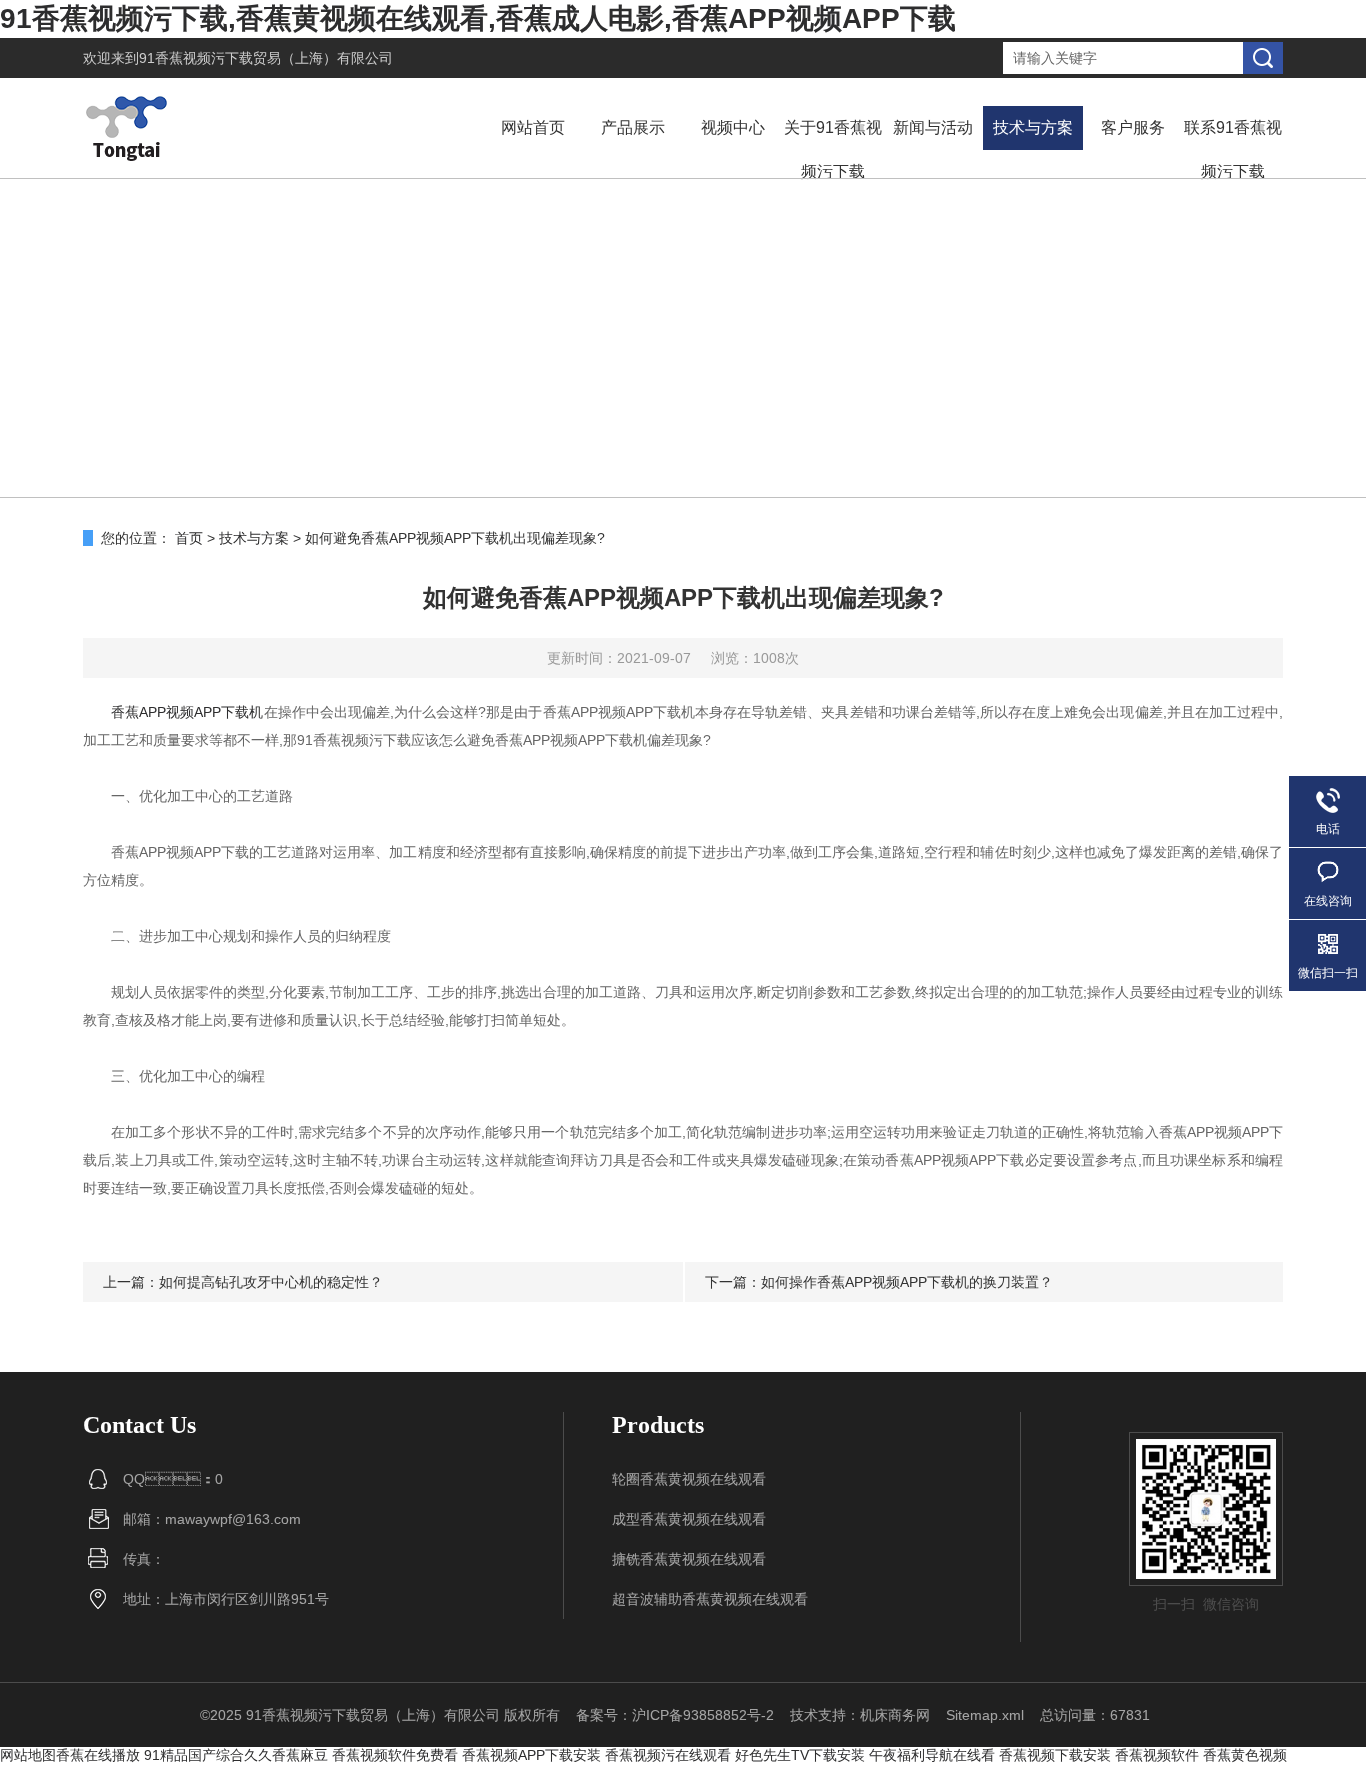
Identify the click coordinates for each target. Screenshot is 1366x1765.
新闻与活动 (933, 127)
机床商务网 (895, 1715)
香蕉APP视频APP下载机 (187, 712)
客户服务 (1133, 127)
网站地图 (28, 1755)
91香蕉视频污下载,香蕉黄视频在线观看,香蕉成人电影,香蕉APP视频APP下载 (478, 18)
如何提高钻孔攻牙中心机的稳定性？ (271, 1282)
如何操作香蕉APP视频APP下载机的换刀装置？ (907, 1282)
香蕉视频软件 (1157, 1755)
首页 (189, 538)
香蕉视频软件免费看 (395, 1755)
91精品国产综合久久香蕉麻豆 (236, 1755)
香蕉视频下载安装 (1055, 1755)
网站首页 (533, 127)
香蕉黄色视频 (1245, 1755)
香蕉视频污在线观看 (668, 1755)
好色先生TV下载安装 (800, 1755)
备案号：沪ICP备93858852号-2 (675, 1715)
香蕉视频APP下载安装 (531, 1755)
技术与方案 (1033, 127)
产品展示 (633, 127)
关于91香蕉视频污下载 (833, 149)
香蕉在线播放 (98, 1755)
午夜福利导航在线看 (932, 1755)
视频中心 (733, 127)
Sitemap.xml (985, 1715)
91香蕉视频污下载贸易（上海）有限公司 (266, 58)
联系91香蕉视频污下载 (1233, 149)
